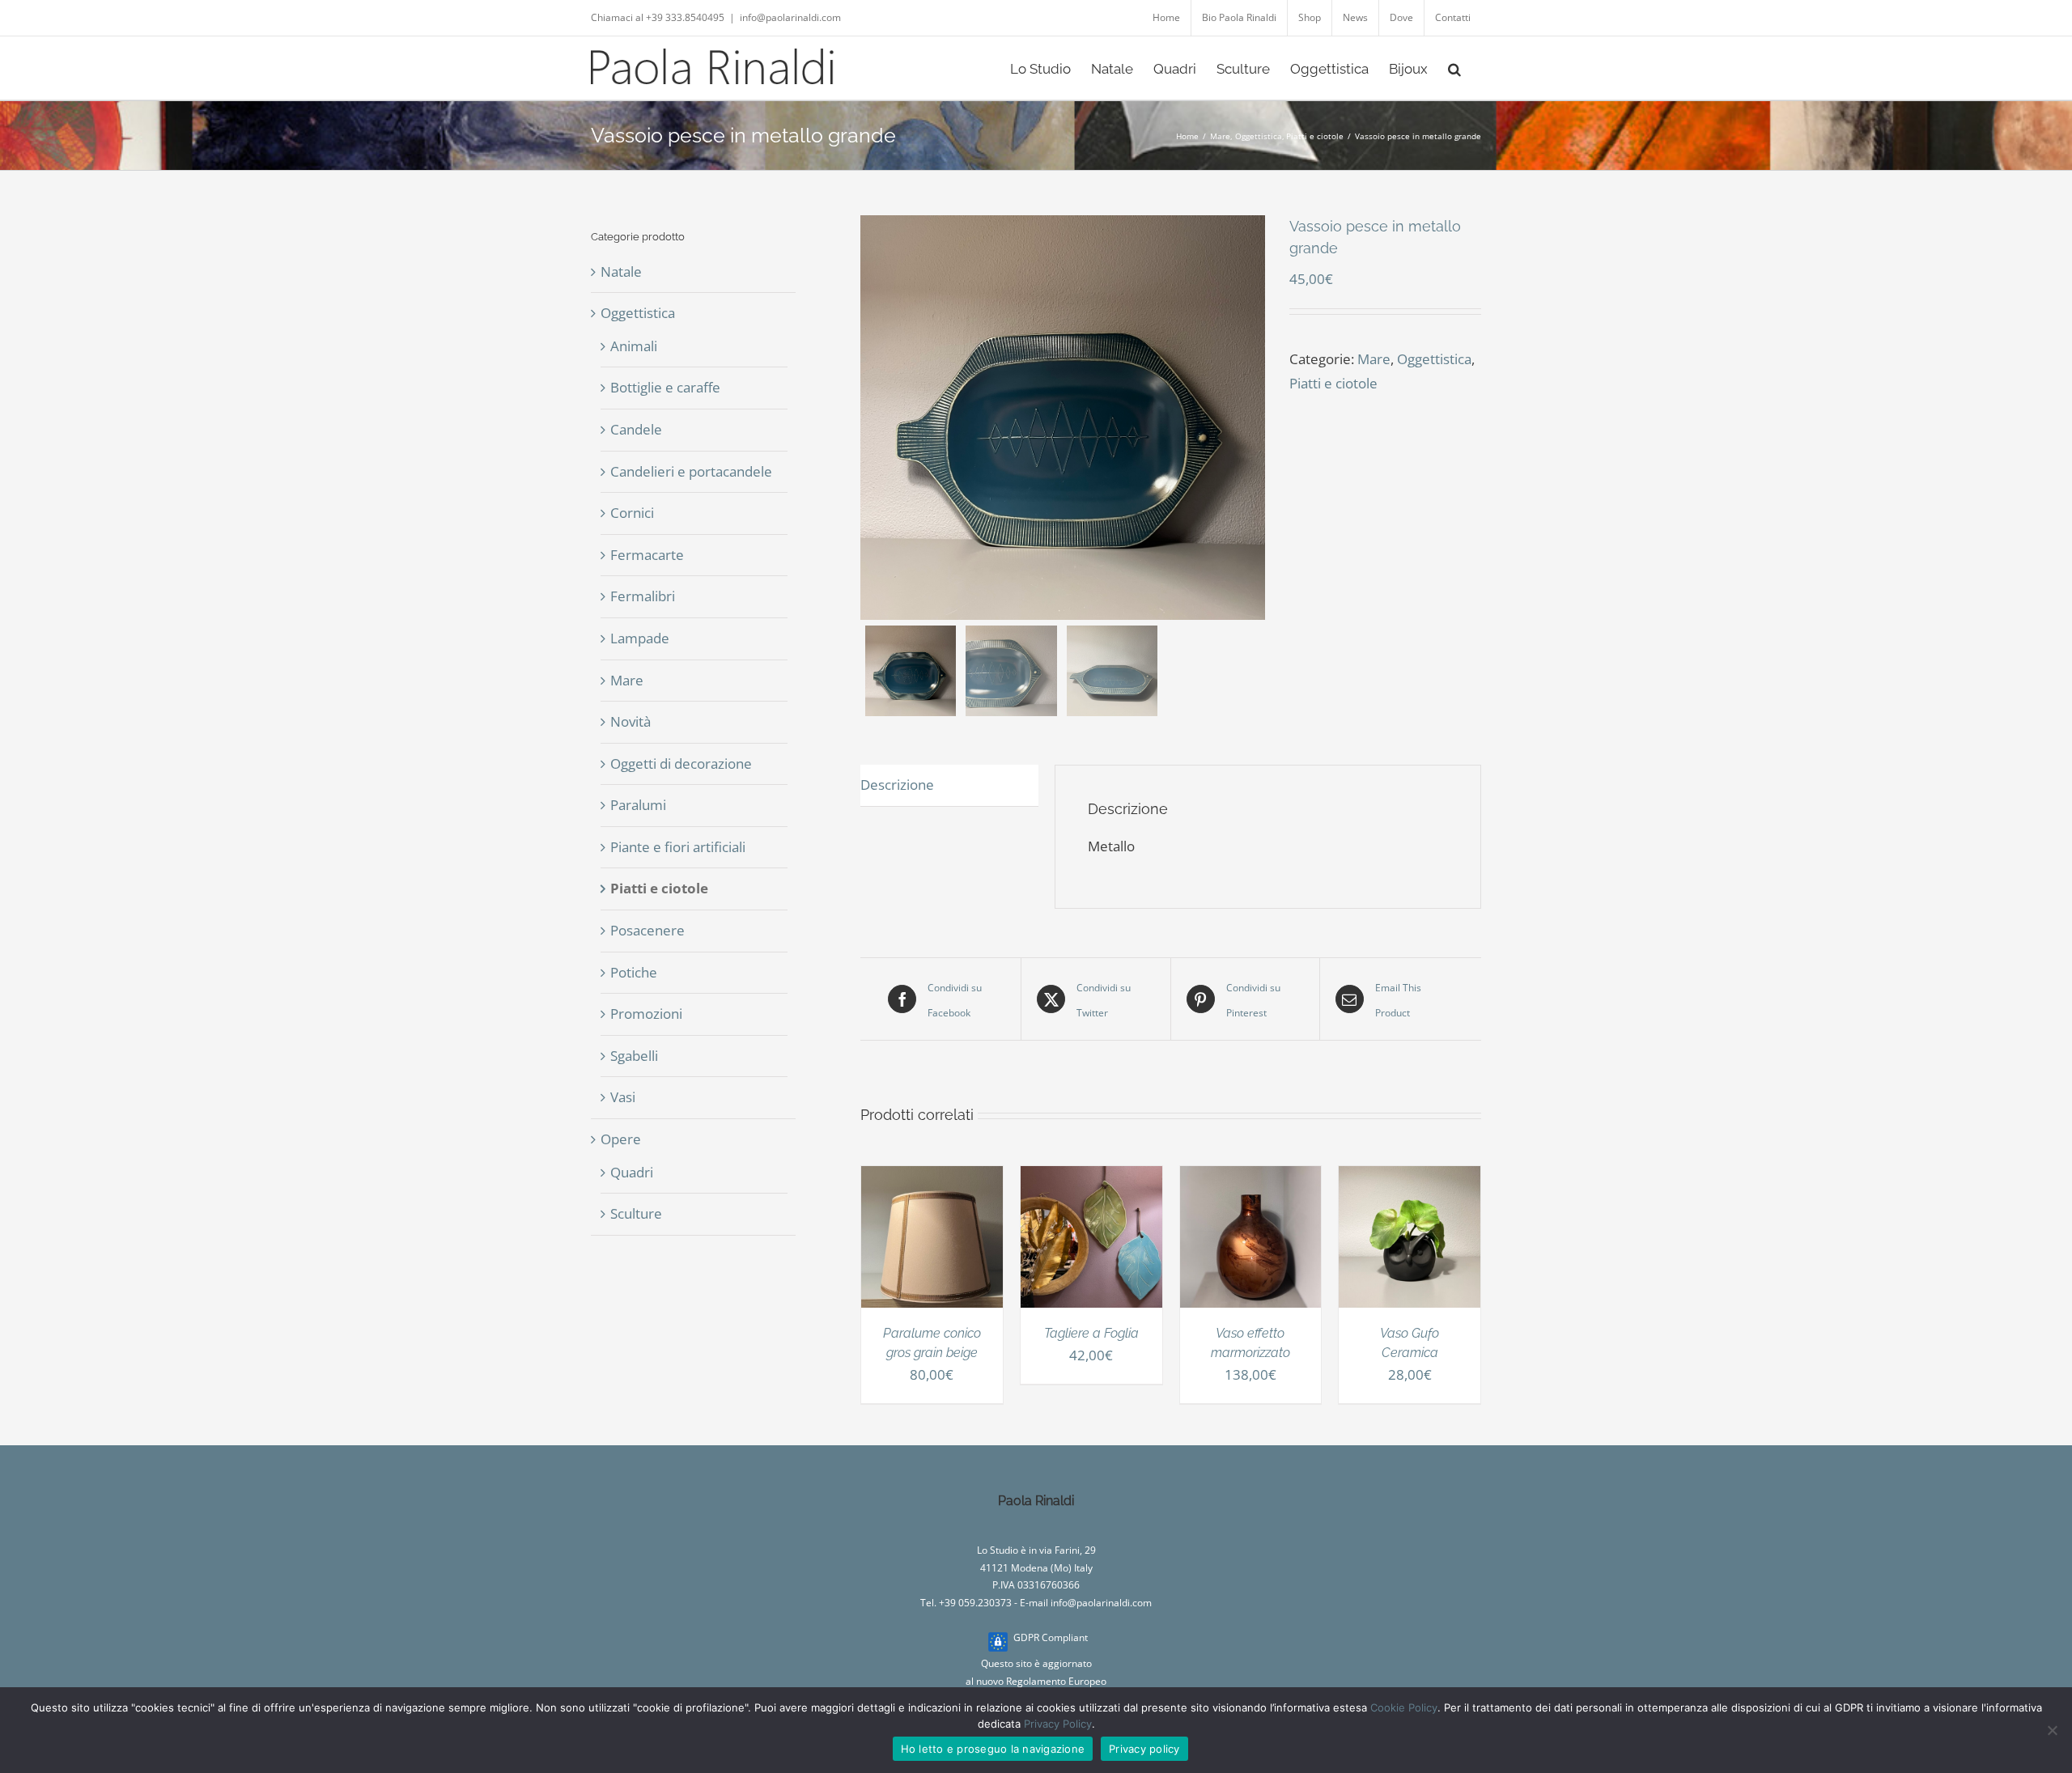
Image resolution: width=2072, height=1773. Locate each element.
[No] (2052, 1730)
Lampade (640, 638)
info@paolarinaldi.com (790, 17)
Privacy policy (1144, 1749)
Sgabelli (634, 1056)
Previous (873, 418)
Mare (1374, 359)
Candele (636, 429)
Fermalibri (643, 596)
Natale (621, 271)
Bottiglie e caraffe (665, 387)
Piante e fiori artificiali (678, 847)
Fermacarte (647, 555)
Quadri (632, 1172)
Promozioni (646, 1014)
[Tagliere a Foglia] (1091, 1178)
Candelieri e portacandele (691, 471)
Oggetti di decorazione (681, 763)
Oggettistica (1434, 359)
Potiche (634, 972)
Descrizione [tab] (897, 785)
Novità (631, 721)
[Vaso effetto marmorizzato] (1251, 1178)
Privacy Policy (1058, 1724)
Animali (634, 346)
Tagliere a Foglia (1091, 1333)
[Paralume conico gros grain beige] (932, 1178)
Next (1254, 418)
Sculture (636, 1213)
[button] (1454, 68)
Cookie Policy (1404, 1707)
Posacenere (647, 930)
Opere (621, 1139)
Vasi (623, 1097)
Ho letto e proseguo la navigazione (993, 1749)
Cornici (632, 513)
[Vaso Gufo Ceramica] (1410, 1178)
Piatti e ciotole (1333, 383)
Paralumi (638, 805)
